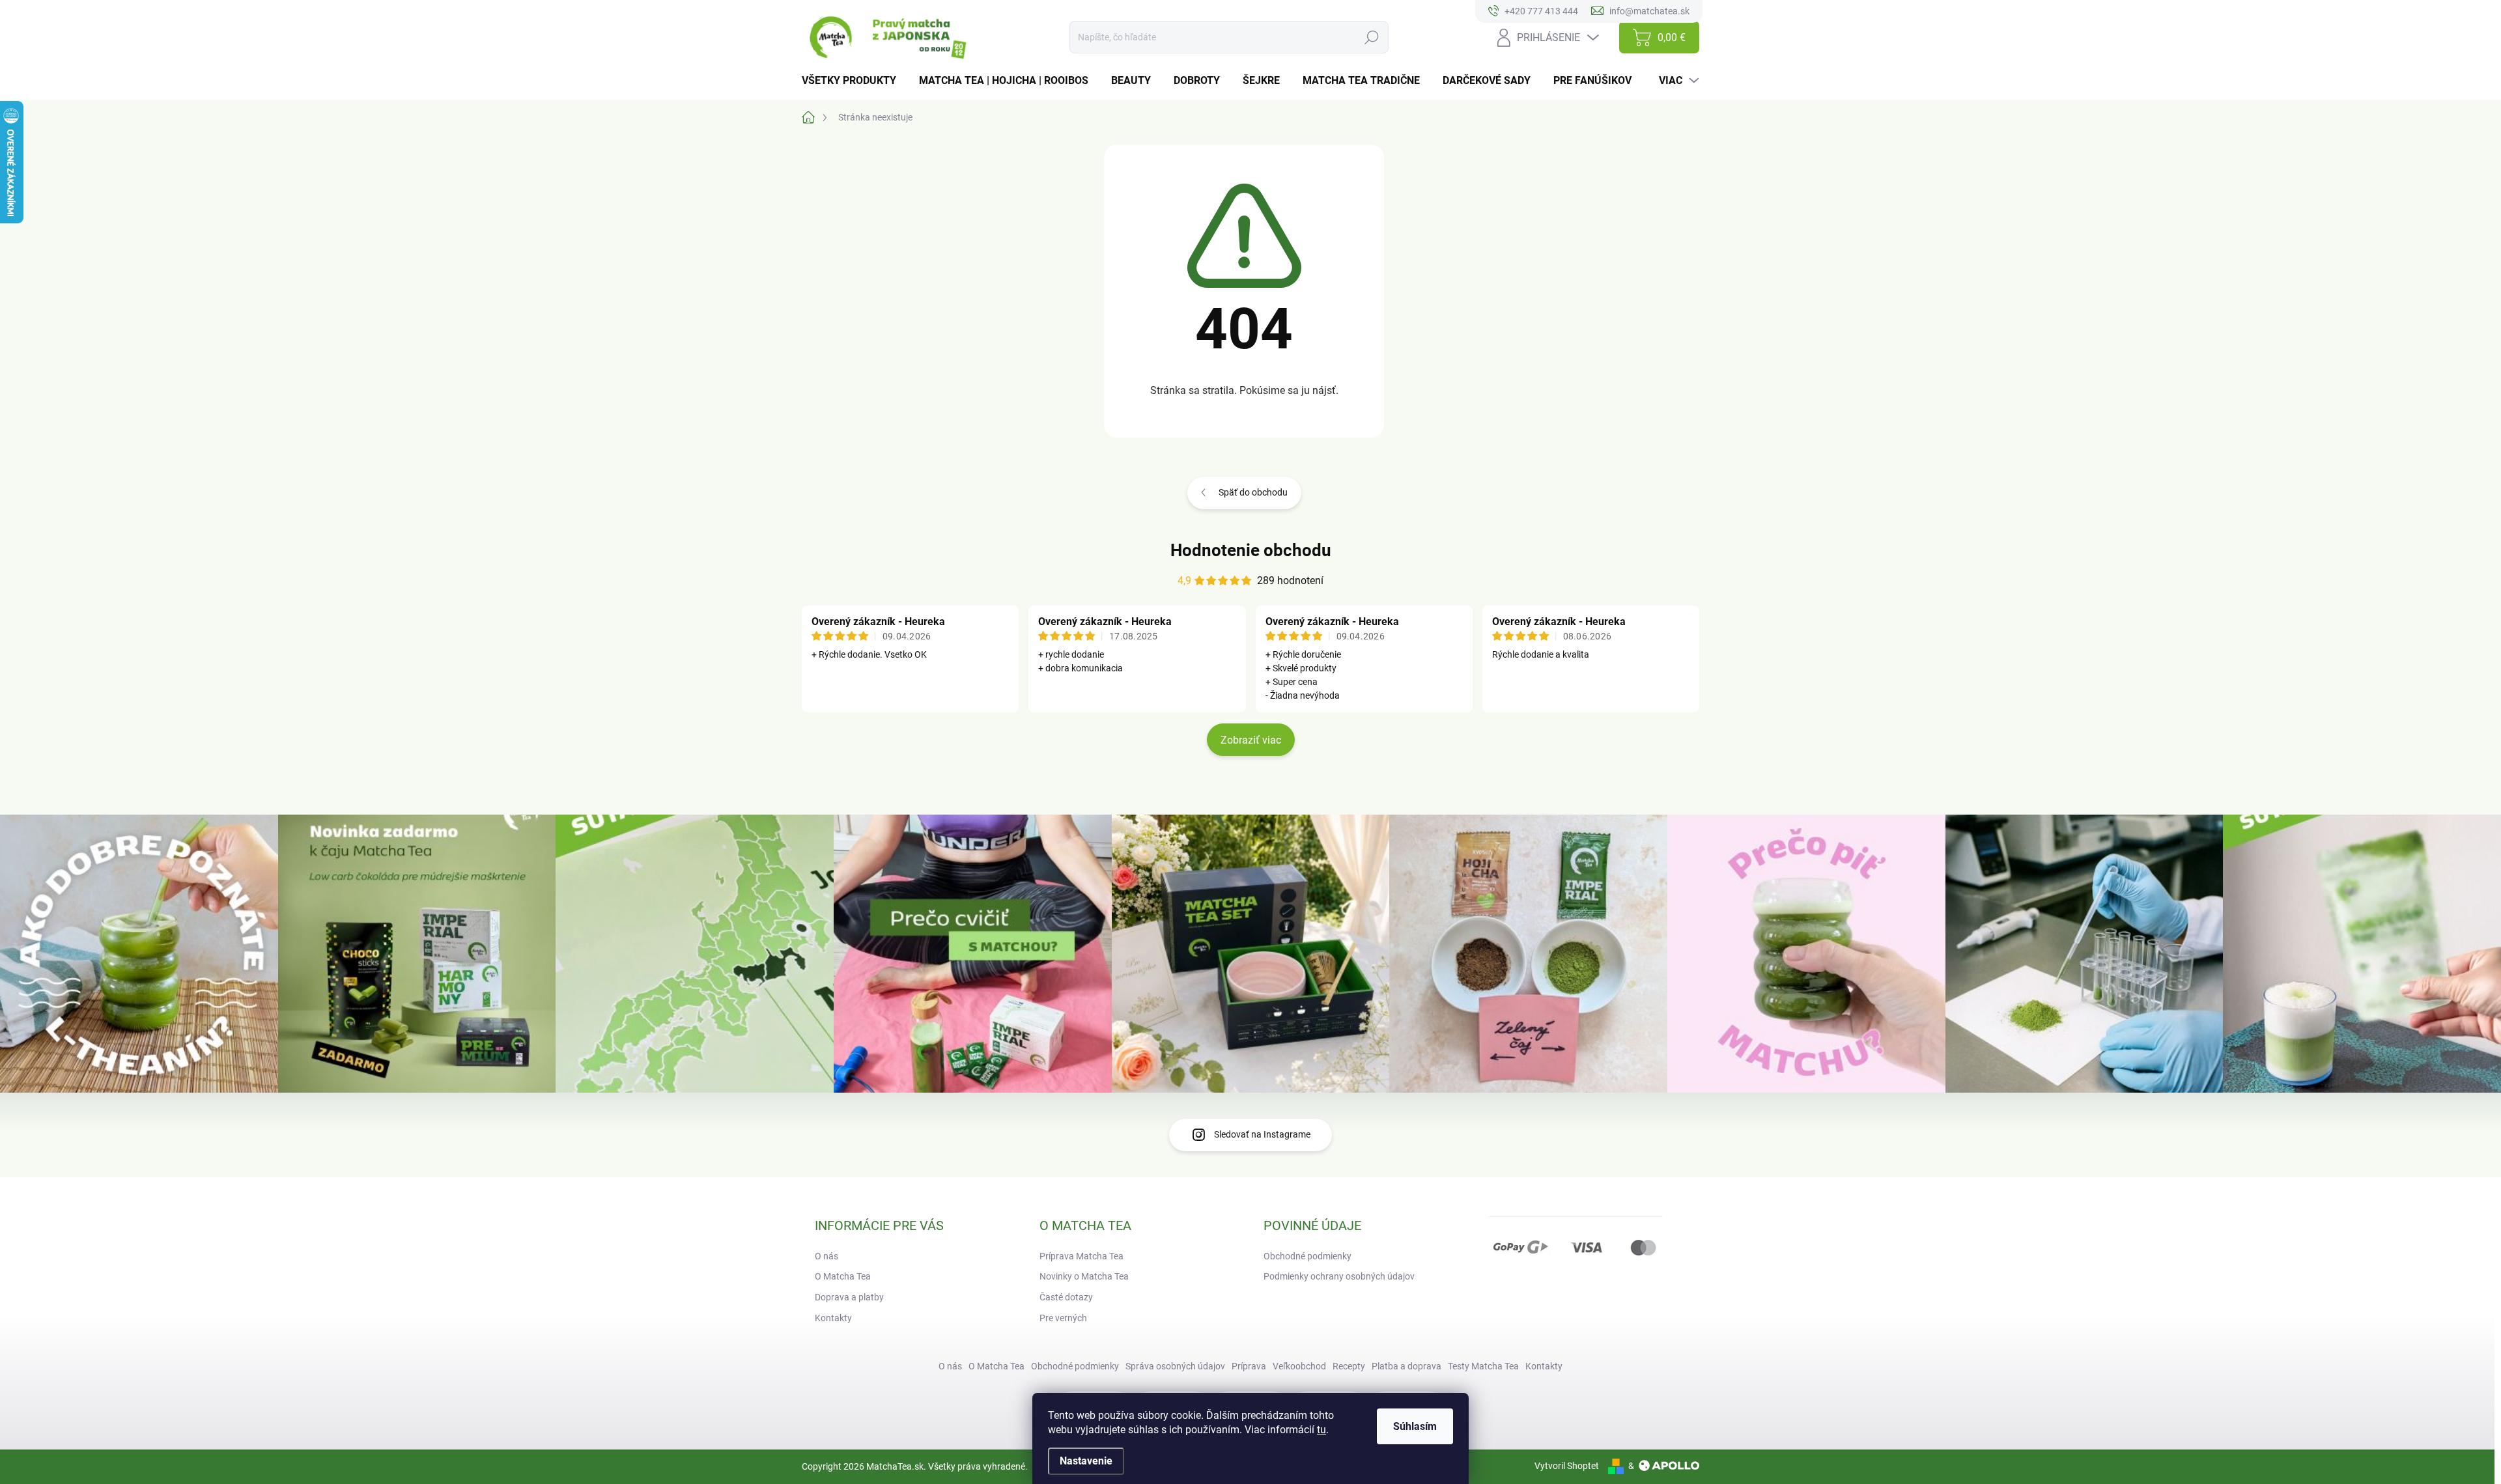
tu (1321, 1430)
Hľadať (1372, 37)
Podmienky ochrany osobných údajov (1339, 1276)
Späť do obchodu (1253, 492)
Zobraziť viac (1251, 740)
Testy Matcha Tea (1483, 1366)
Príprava (1249, 1366)
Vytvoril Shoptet (1567, 1466)
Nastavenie (1086, 1461)
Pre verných (1063, 1318)
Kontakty (833, 1318)
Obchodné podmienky (1307, 1256)
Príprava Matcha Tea (1081, 1256)
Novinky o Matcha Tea (1084, 1276)
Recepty (1349, 1366)
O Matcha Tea (843, 1276)
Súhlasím (1415, 1426)
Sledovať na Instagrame (1262, 1134)
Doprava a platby (849, 1297)
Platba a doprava (1406, 1366)
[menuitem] (854, 81)
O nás (827, 1256)
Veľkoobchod (1299, 1366)
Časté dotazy (1066, 1297)
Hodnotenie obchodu (1251, 550)
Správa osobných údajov (1175, 1366)
